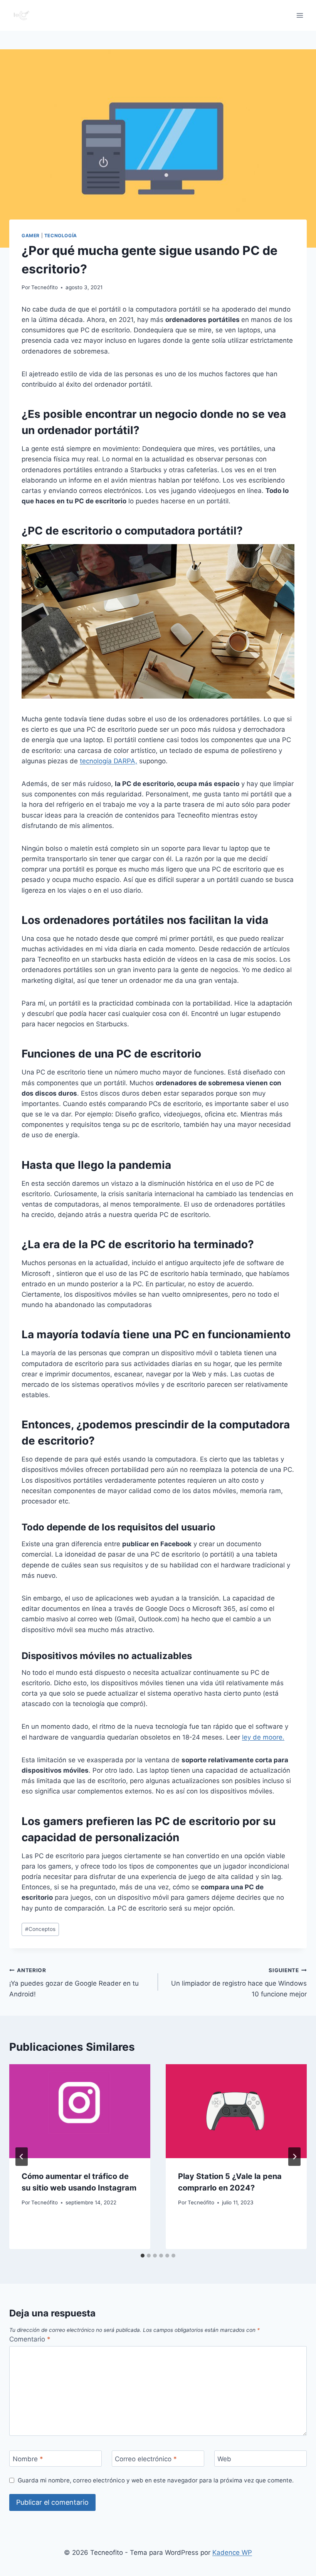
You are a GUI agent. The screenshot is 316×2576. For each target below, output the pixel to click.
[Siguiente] (294, 2157)
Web (224, 2459)
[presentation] (80, 2111)
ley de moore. (263, 1737)
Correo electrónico (146, 2459)
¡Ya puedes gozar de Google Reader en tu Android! (74, 1983)
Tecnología (61, 235)
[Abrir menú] (300, 15)
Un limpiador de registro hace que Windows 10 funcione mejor (239, 1983)
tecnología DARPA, (108, 761)
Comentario (30, 2339)
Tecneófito (45, 287)
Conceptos (40, 1929)
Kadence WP (232, 2553)
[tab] (143, 2256)
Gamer (31, 235)
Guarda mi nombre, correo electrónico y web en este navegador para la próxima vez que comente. (156, 2480)
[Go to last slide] (22, 2157)
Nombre (28, 2459)
